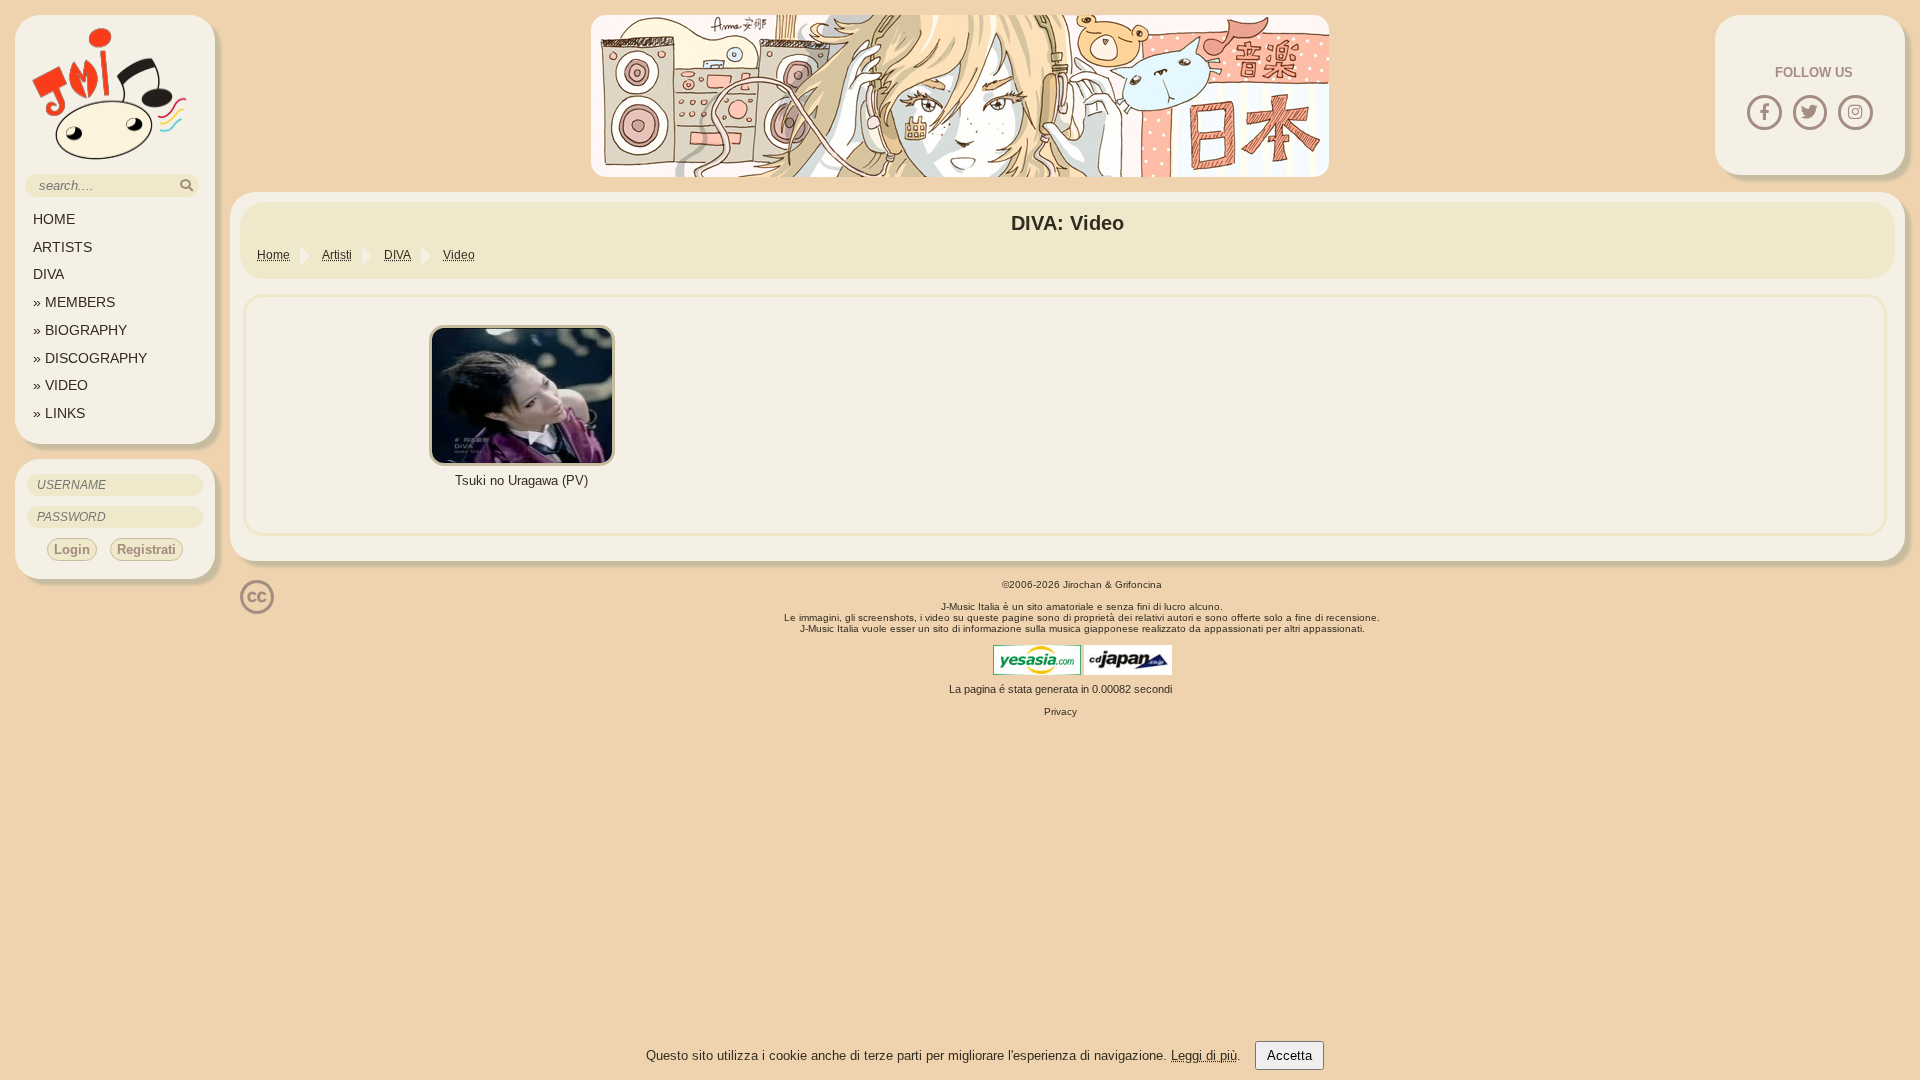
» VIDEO (60, 385)
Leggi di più (1204, 1055)
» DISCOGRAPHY (90, 358)
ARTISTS (62, 247)
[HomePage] (110, 166)
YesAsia (1037, 660)
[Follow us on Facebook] (1764, 113)
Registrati (146, 549)
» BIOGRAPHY (80, 330)
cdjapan (1128, 660)
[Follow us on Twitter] (1809, 113)
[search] (186, 185)
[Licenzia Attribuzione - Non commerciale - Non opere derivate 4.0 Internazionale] (257, 606)
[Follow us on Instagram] (1855, 113)
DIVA (48, 274)
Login (72, 549)
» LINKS (59, 413)
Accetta (1289, 1055)
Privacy (1060, 711)
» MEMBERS (74, 302)
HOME (54, 219)
